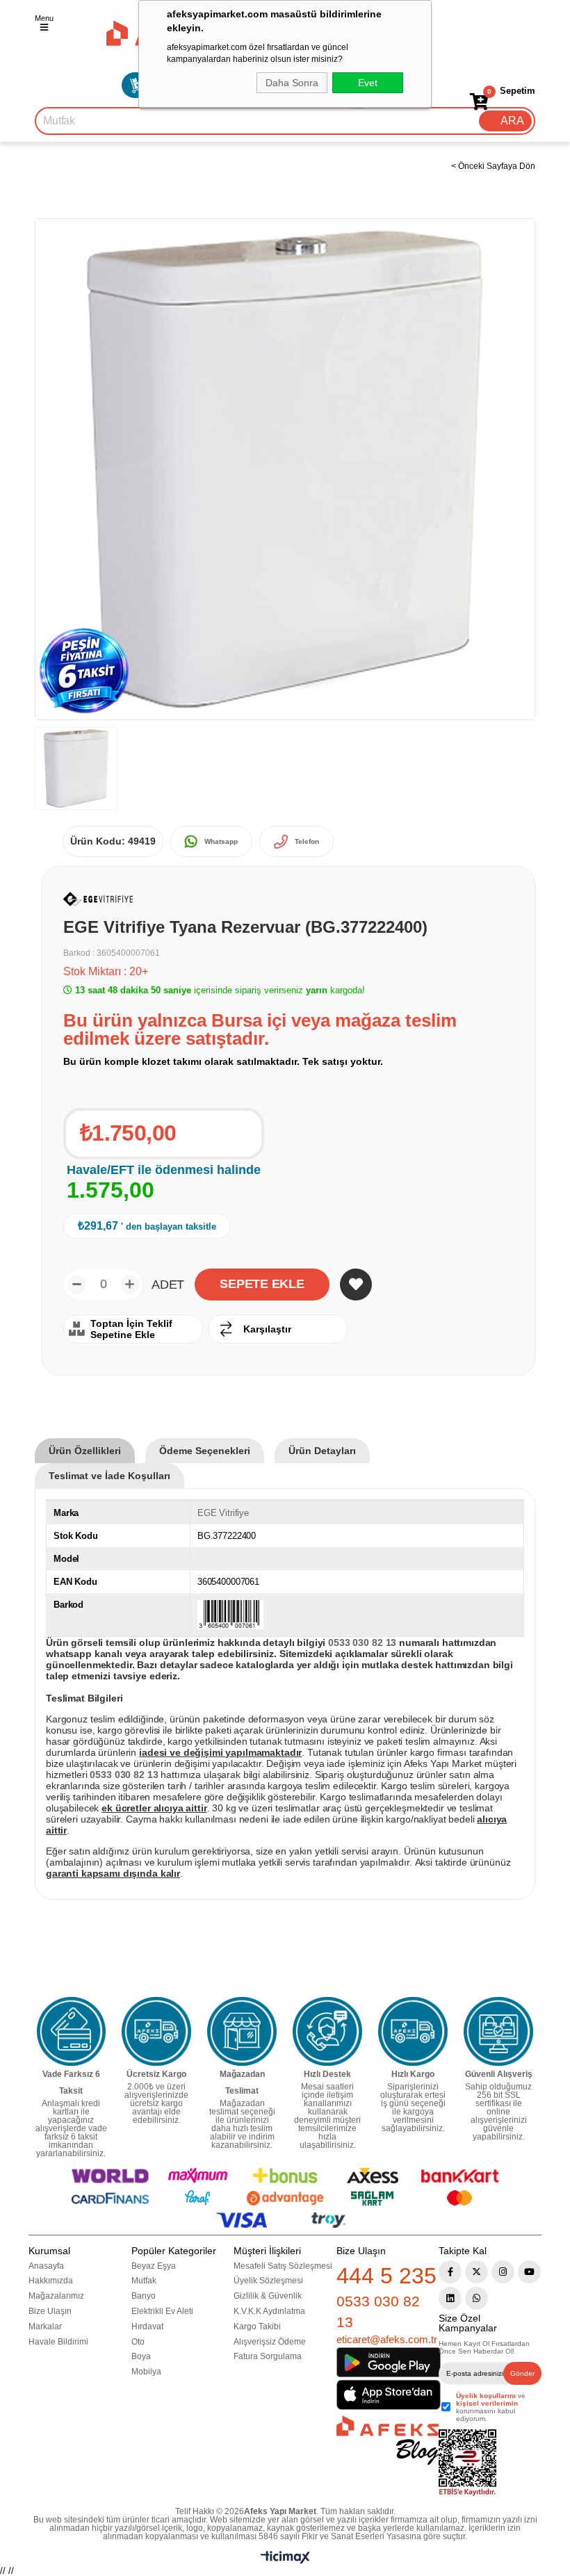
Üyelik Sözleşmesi (268, 2281)
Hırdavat (147, 2326)
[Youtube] (529, 2272)
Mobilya (146, 2372)
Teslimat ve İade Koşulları (109, 1476)
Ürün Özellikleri (85, 1451)
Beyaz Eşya (154, 2266)
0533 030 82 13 (378, 2311)
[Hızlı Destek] (327, 2032)
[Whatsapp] (477, 2298)
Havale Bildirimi (58, 2342)
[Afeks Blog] (388, 2440)
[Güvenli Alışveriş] (498, 2032)
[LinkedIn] (450, 2298)
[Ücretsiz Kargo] (156, 2032)
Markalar (45, 2326)
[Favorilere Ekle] (356, 1285)
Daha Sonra (292, 83)
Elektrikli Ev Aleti (162, 2311)
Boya (141, 2356)
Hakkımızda (51, 2281)
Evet (368, 83)
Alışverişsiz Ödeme (270, 2342)
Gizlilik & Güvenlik (268, 2296)
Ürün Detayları (322, 1451)
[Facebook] (450, 2272)
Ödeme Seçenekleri (205, 1451)
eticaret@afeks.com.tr (387, 2339)
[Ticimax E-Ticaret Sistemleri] (285, 2560)
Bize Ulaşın (50, 2311)
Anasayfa (46, 2266)
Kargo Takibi (257, 2326)
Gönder (522, 2373)
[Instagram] (503, 2272)
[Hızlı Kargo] (413, 2032)
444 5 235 (386, 2276)
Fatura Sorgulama (268, 2356)
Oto (138, 2342)
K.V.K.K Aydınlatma (269, 2311)
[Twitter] (477, 2272)
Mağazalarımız (56, 2296)
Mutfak (144, 2281)
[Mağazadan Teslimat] (242, 2032)
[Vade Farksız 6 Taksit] (72, 2032)
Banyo (144, 2296)
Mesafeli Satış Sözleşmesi (283, 2266)
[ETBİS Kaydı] (467, 2463)
